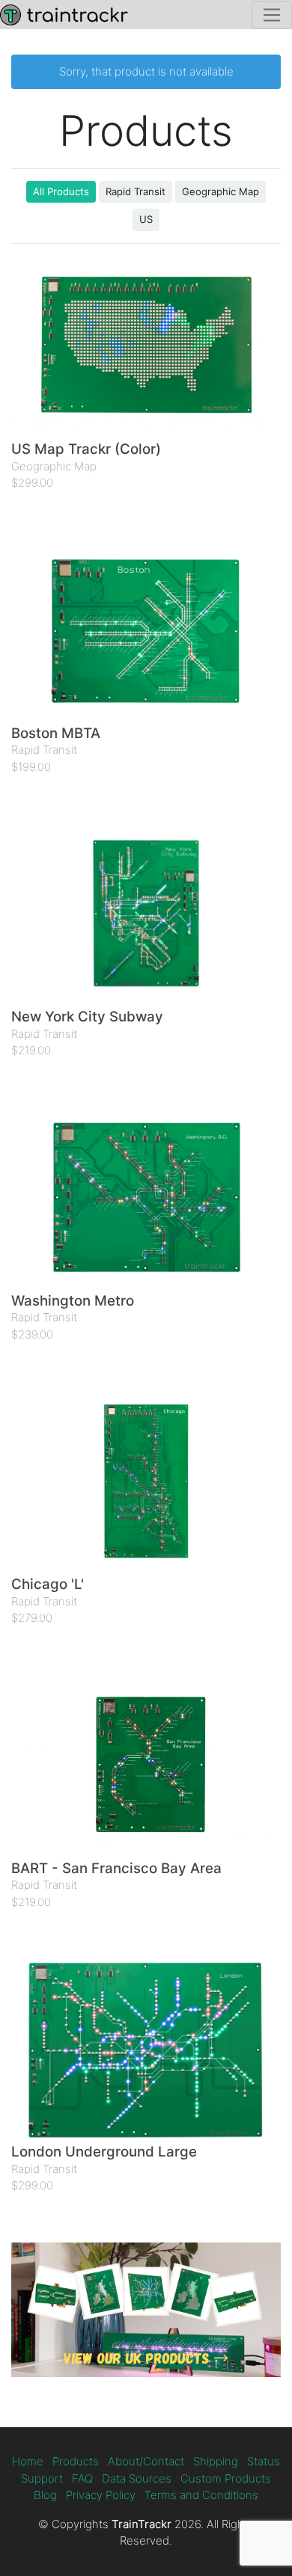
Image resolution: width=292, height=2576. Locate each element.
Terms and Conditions (201, 2495)
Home (28, 2461)
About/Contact (146, 2461)
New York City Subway (87, 1017)
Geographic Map (220, 191)
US (146, 219)
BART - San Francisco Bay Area (116, 1868)
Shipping (216, 2461)
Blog (45, 2495)
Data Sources (137, 2478)
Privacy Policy (101, 2495)
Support (42, 2478)
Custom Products (226, 2478)
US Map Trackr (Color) (86, 449)
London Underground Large (104, 2152)
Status (264, 2461)
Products (76, 2461)
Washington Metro (73, 1301)
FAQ (82, 2478)
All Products (61, 191)
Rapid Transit (136, 191)
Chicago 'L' (48, 1584)
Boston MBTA (56, 733)
